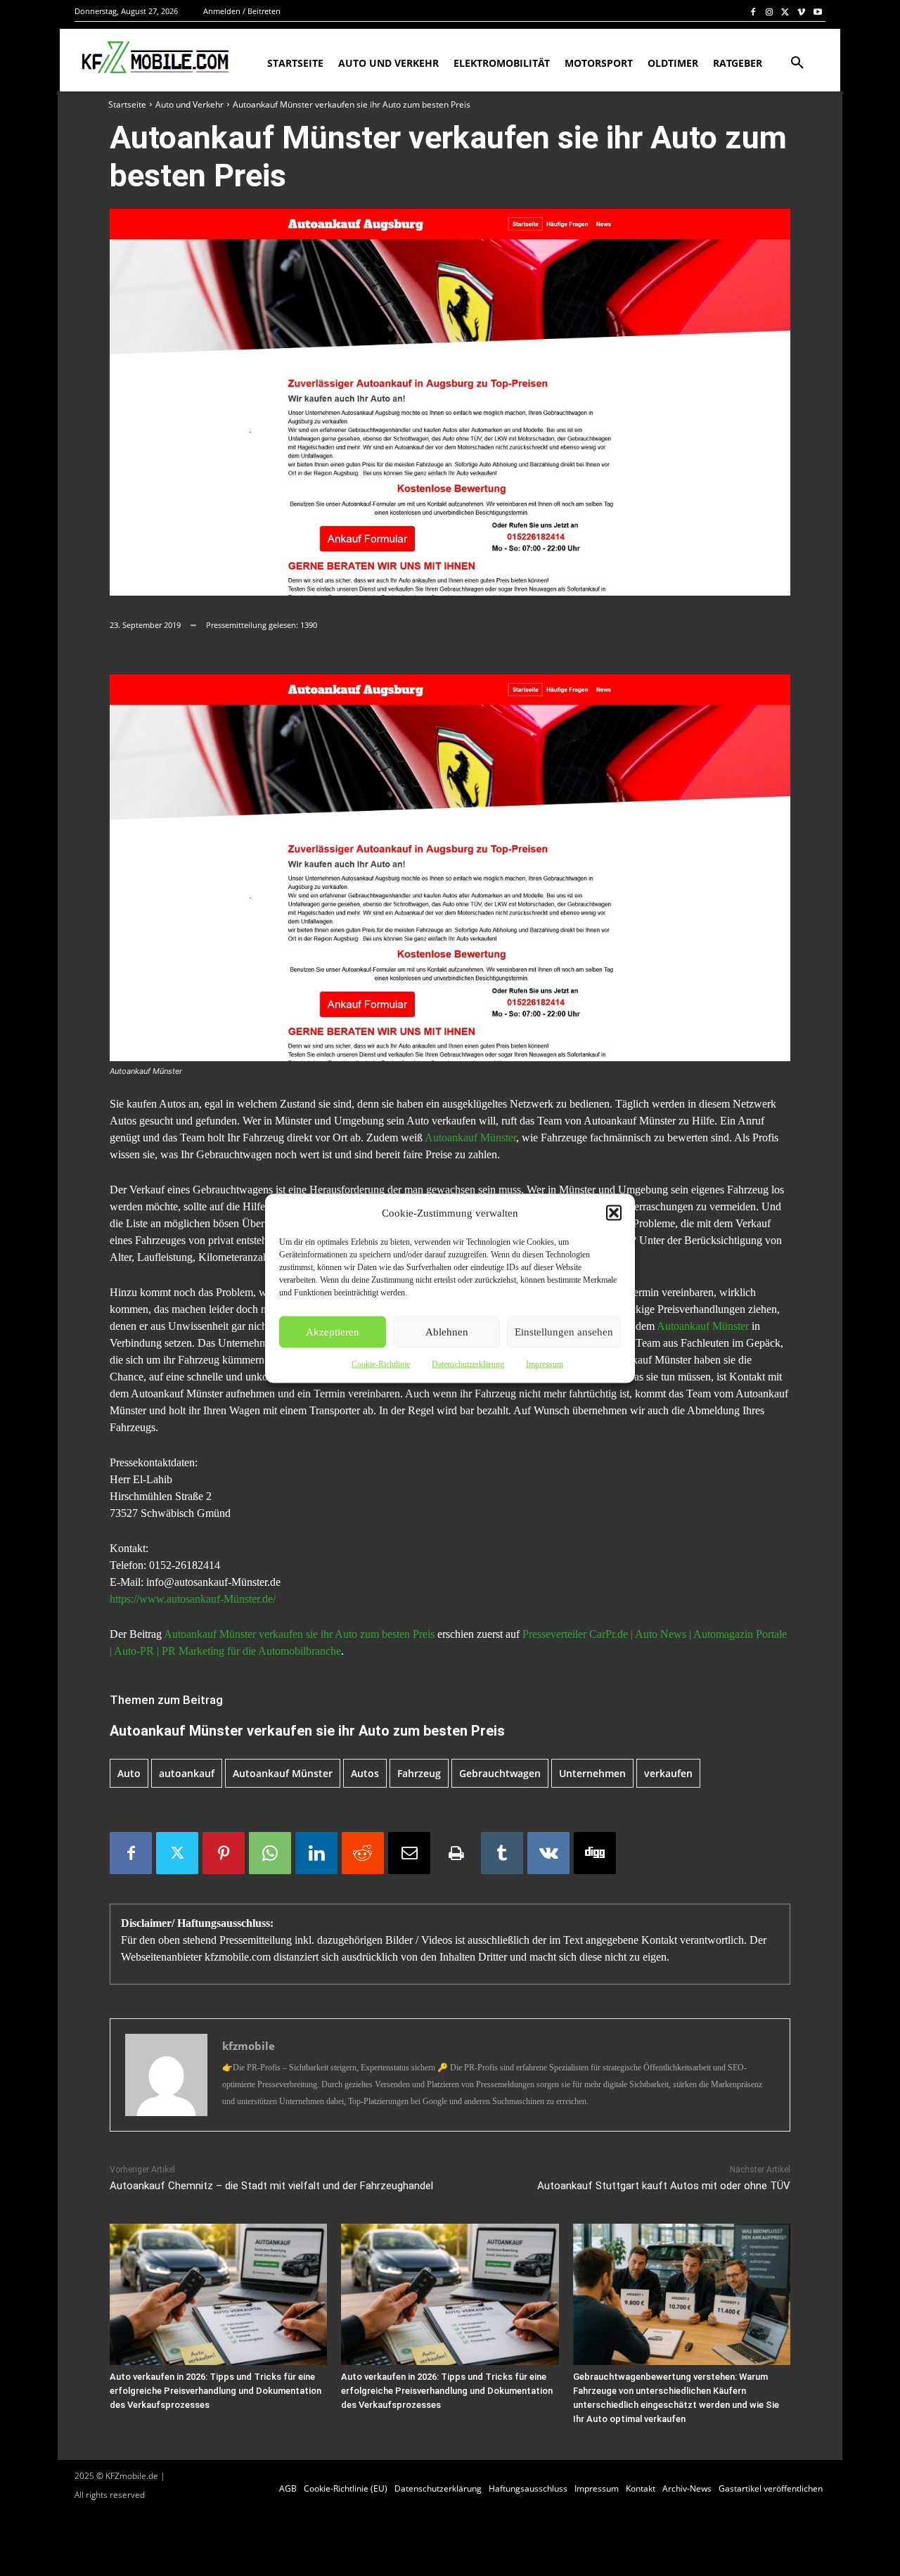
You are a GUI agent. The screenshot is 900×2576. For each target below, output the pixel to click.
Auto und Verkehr (189, 104)
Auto (129, 1773)
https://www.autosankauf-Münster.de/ (193, 1599)
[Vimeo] (801, 12)
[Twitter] (786, 12)
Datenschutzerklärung (468, 1364)
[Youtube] (817, 12)
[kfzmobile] (166, 2075)
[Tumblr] (502, 1853)
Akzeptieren (333, 1332)
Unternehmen (592, 1773)
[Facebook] (753, 12)
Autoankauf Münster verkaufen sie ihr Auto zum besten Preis (299, 1634)
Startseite (127, 104)
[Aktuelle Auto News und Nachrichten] (154, 58)
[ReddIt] (363, 1853)
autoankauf (187, 1773)
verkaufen (668, 1773)
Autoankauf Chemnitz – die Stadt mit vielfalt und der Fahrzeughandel (271, 2186)
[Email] (409, 1853)
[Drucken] (456, 1853)
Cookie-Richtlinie (381, 1364)
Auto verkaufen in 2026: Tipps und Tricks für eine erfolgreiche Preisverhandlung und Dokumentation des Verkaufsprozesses (216, 2391)
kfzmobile (249, 2046)
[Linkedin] (316, 1853)
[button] (614, 1212)
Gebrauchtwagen (500, 1773)
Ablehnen (447, 1332)
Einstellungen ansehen (564, 1332)
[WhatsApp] (270, 1853)
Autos (365, 1773)
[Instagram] (770, 12)
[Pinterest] (224, 1853)
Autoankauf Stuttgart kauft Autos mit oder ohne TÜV (664, 2186)
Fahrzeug (419, 1773)
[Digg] (595, 1853)
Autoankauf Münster (470, 1138)
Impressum (545, 1364)
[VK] (548, 1853)
